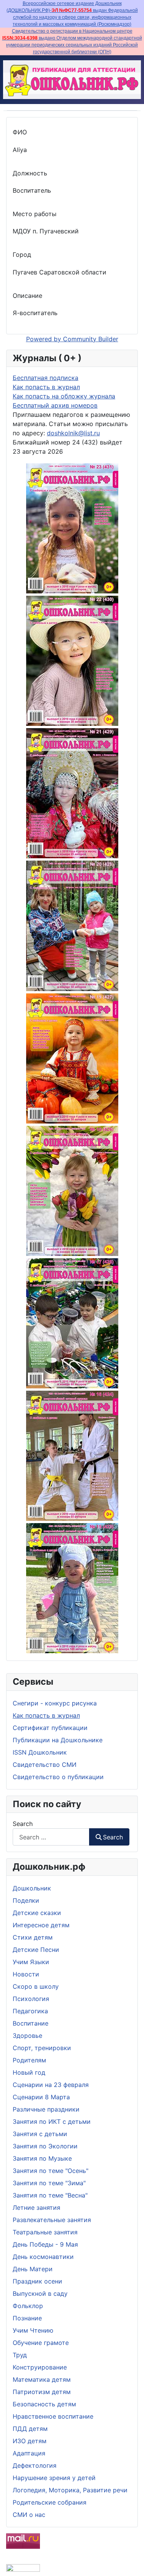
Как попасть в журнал (46, 1715)
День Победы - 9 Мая (45, 2244)
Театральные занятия (45, 2232)
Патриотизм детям (42, 2392)
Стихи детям (33, 1937)
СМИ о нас (29, 2515)
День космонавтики (43, 2257)
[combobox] (51, 1837)
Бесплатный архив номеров (55, 405)
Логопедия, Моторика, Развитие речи (70, 2490)
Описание (27, 296)
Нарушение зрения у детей (54, 2478)
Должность (30, 173)
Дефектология (35, 2465)
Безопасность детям (44, 2404)
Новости (26, 1974)
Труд (20, 2355)
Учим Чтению (33, 2330)
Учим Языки (31, 1962)
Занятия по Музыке (42, 2158)
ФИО (20, 132)
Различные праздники (46, 2109)
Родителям (29, 2060)
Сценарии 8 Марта (41, 2097)
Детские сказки (37, 1913)
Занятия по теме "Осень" (50, 2171)
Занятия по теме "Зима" (49, 2183)
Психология (31, 1999)
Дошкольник (32, 1888)
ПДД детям (30, 2429)
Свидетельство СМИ (45, 1765)
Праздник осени (37, 2281)
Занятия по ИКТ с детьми (52, 2122)
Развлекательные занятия (52, 2220)
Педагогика (30, 2011)
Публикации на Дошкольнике (58, 1740)
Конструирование (40, 2367)
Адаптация (29, 2453)
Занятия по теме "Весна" (50, 2195)
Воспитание (31, 2023)
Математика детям (42, 2379)
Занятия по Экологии (45, 2146)
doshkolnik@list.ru (73, 433)
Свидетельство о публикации (58, 1777)
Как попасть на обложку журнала (64, 396)
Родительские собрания (50, 2502)
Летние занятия (36, 2208)
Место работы (35, 214)
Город (22, 254)
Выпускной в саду (40, 2293)
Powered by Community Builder (72, 339)
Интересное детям (41, 1925)
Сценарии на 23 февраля (51, 2085)
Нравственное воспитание (53, 2416)
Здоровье (27, 2036)
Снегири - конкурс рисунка (55, 1703)
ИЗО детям (30, 2441)
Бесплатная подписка (46, 378)
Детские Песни (36, 1950)
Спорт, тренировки (42, 2048)
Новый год (29, 2072)
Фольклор (28, 2306)
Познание (27, 2318)
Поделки (26, 1900)
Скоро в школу (36, 1986)
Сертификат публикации (50, 1728)
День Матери (33, 2269)
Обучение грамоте (41, 2343)
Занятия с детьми (40, 2134)
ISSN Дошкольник (40, 1752)
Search (23, 1824)
